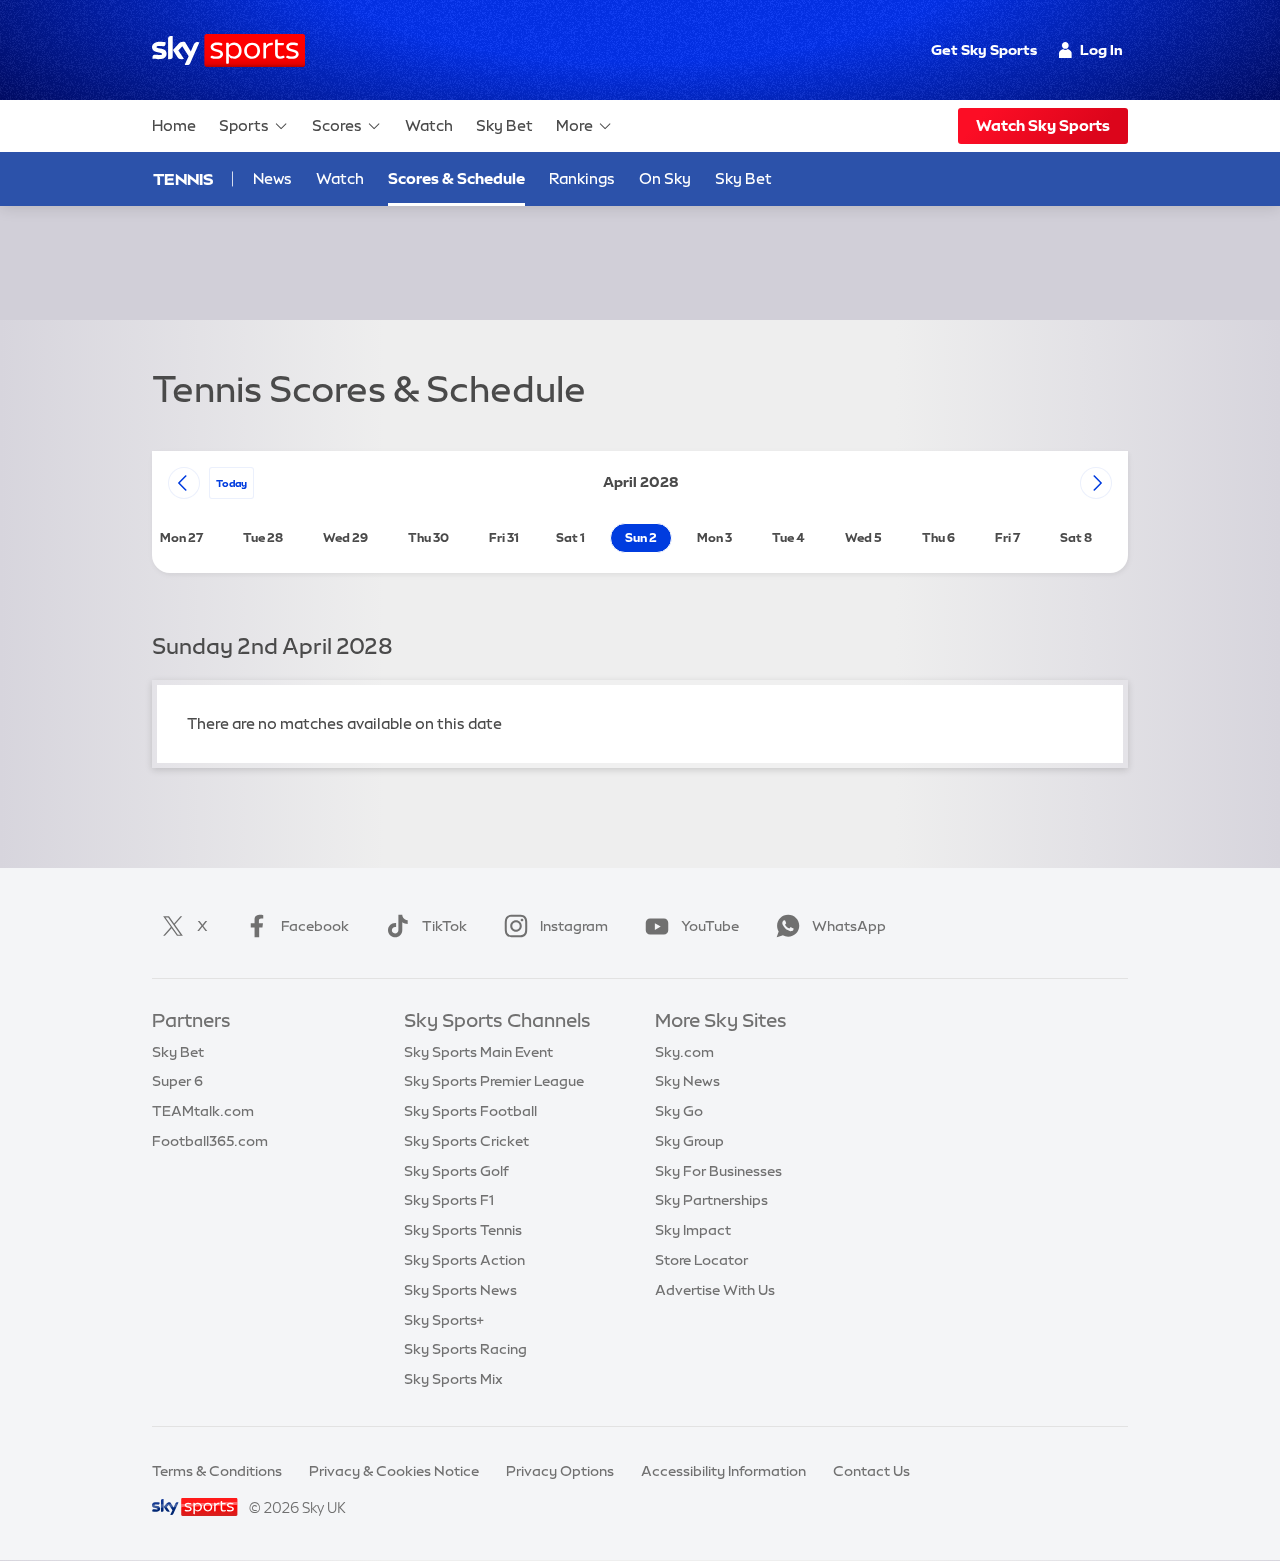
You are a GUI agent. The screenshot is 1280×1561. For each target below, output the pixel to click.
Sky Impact (693, 1230)
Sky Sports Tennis (463, 1230)
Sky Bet (504, 125)
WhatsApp (849, 926)
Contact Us (871, 1471)
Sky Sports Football (470, 1111)
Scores (337, 125)
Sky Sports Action (464, 1260)
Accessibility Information (723, 1471)
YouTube (710, 926)
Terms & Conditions (217, 1471)
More (574, 125)
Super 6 (177, 1081)
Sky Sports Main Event (478, 1052)
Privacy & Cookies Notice (394, 1471)
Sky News (687, 1081)
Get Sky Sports (984, 50)
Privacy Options (560, 1471)
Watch (429, 125)
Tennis (183, 179)
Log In (1101, 50)
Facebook (315, 926)
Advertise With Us (715, 1290)
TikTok (444, 926)
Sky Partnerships (711, 1200)
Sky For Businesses (718, 1171)
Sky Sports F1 (449, 1200)
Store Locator (701, 1260)
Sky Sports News (460, 1290)
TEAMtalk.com (203, 1111)
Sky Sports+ (444, 1320)
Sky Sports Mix (453, 1379)
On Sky (665, 178)
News (272, 178)
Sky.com (684, 1052)
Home (174, 125)
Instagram (574, 926)
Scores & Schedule (456, 178)
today (231, 483)
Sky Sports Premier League (494, 1081)
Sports (244, 125)
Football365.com (210, 1141)
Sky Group (689, 1141)
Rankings (582, 178)
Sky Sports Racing (465, 1349)
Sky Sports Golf (456, 1171)
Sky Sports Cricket (466, 1141)
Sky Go (679, 1111)
